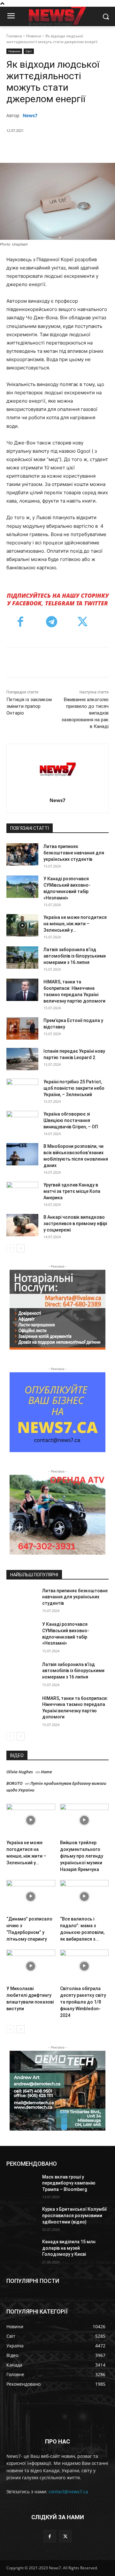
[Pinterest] (62, 147)
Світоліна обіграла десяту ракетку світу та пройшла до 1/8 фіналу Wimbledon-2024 (83, 2002)
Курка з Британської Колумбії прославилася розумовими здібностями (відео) (74, 2215)
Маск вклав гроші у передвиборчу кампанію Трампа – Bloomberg (69, 2183)
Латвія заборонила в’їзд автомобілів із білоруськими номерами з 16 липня (75, 956)
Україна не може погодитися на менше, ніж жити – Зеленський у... (75, 924)
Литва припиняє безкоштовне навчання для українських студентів (74, 853)
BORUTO (14, 1783)
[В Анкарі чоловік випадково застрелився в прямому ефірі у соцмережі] (22, 1225)
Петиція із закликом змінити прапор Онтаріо (29, 706)
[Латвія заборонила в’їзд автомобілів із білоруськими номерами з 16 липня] (22, 958)
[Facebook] (33, 147)
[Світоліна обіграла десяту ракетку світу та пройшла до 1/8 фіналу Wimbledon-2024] (84, 1966)
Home (46, 1772)
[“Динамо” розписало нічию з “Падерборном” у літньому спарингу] (31, 1897)
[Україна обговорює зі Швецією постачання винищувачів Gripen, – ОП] (22, 1122)
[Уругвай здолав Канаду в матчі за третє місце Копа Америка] (22, 1193)
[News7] (58, 769)
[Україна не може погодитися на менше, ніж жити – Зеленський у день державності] (22, 925)
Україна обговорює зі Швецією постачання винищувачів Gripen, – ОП (71, 1120)
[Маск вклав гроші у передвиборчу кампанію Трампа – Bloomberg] (22, 2185)
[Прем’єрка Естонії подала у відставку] (22, 1028)
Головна (14, 36)
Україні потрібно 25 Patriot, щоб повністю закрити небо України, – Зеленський (74, 1088)
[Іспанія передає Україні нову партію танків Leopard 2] (22, 1059)
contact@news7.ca (68, 2492)
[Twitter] (48, 147)
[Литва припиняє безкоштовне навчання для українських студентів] (22, 854)
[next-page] (21, 1248)
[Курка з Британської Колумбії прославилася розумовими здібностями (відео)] (22, 2217)
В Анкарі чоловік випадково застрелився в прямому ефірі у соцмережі (75, 1224)
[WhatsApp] (77, 147)
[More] (92, 147)
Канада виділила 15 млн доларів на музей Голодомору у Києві (69, 2248)
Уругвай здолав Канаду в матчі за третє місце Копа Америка (72, 1191)
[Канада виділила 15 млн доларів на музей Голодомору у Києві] (22, 2250)
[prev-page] (10, 1248)
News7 (30, 115)
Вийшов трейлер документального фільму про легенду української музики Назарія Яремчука (82, 1856)
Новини (34, 36)
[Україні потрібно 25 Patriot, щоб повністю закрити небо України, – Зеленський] (22, 1090)
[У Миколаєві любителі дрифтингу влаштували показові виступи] (31, 1966)
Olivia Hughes (20, 1772)
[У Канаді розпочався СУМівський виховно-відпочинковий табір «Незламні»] (22, 887)
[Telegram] (52, 623)
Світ (29, 51)
